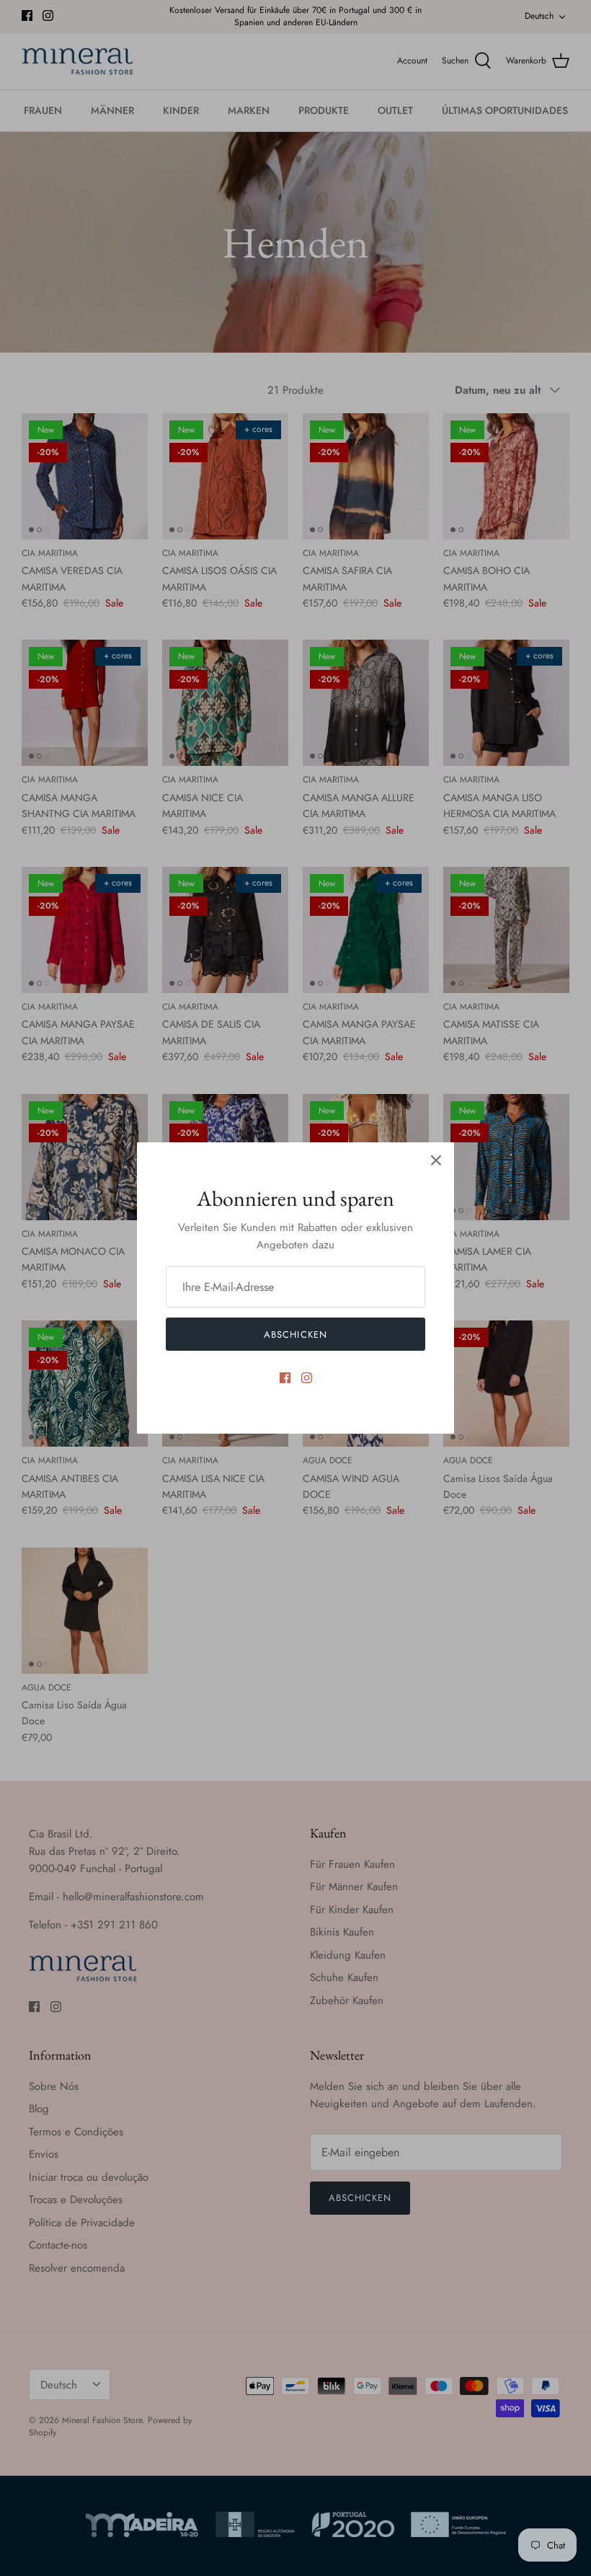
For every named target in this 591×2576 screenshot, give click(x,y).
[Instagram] (307, 1378)
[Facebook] (285, 1378)
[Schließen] (436, 1160)
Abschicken (295, 1335)
